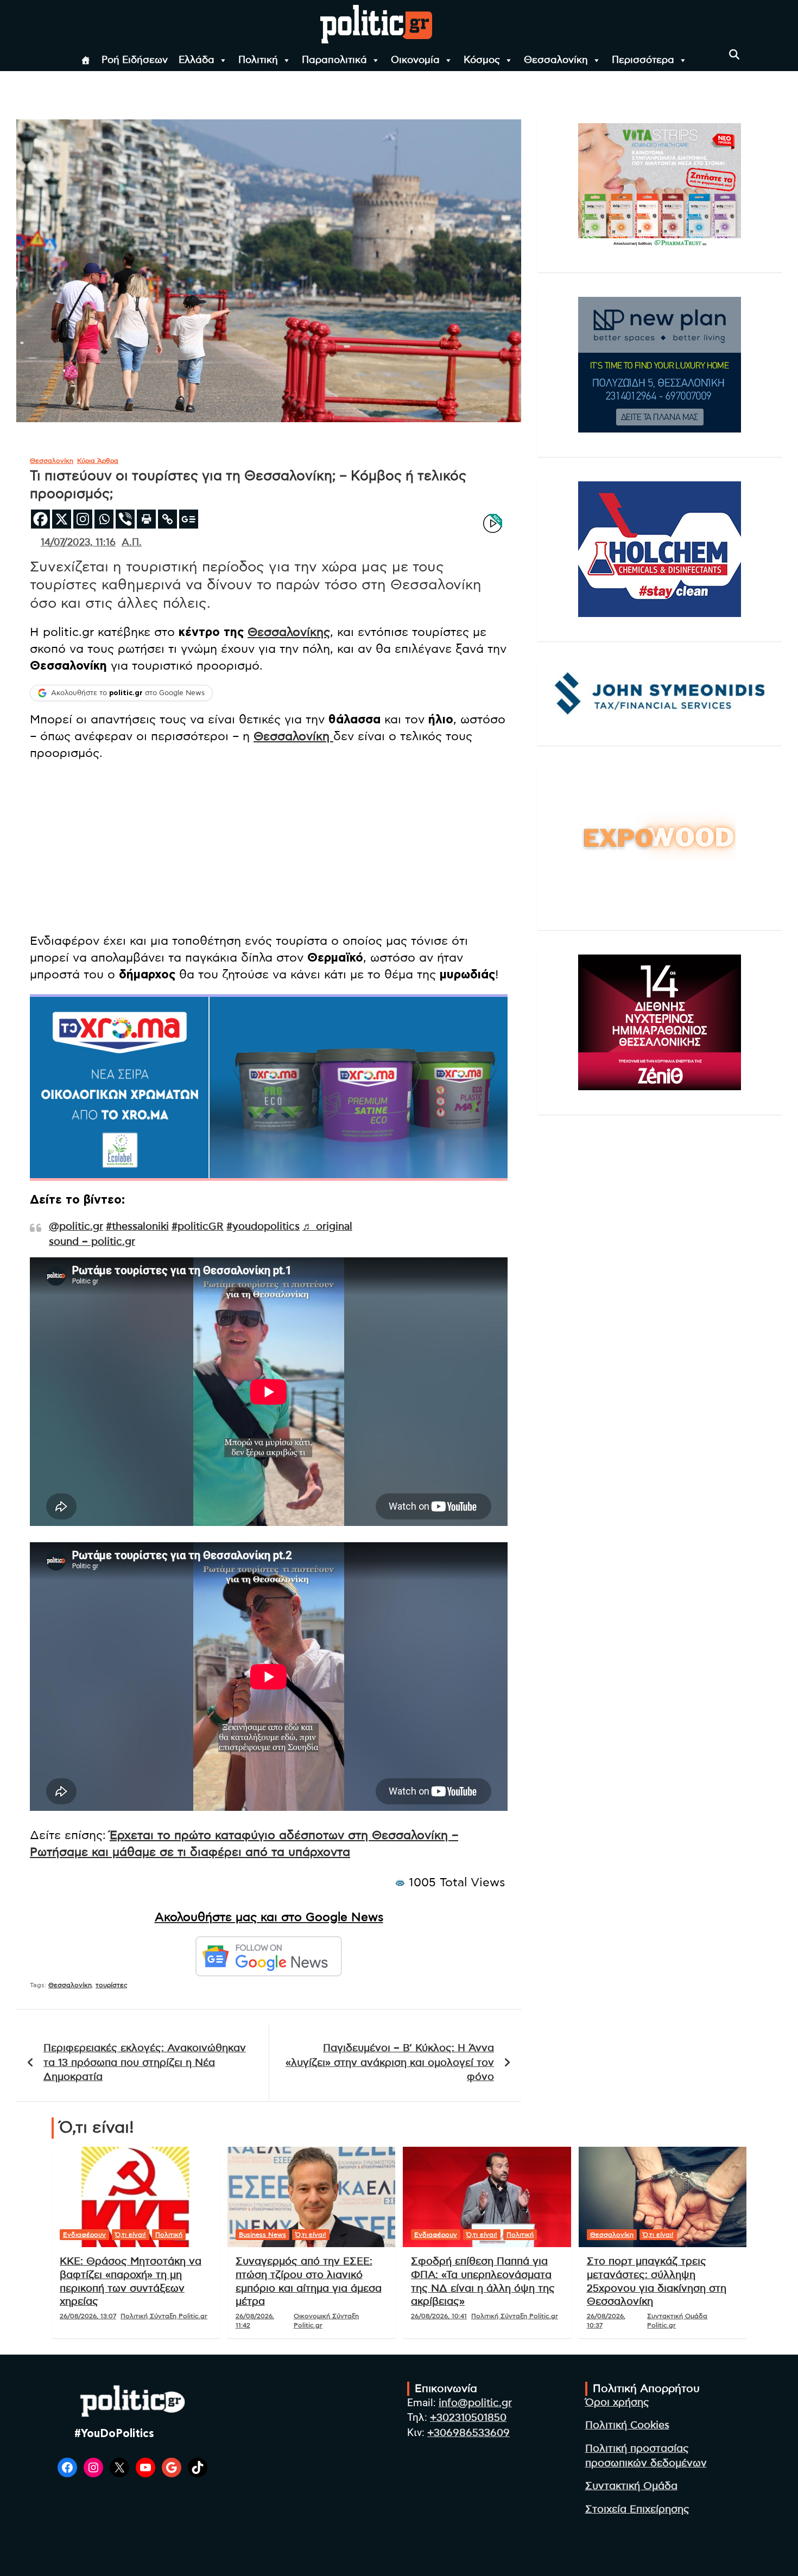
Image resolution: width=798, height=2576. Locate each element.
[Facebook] (40, 519)
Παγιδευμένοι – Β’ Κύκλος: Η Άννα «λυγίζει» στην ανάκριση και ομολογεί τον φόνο (390, 2063)
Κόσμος (482, 60)
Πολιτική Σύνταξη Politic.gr (164, 2316)
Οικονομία (415, 60)
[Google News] (189, 519)
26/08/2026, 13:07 (88, 2316)
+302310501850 (468, 2418)
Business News (262, 2235)
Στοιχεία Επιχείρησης (637, 2510)
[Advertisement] (269, 848)
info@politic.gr (475, 2403)
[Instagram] (83, 519)
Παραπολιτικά (334, 60)
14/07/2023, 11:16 (78, 543)
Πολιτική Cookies (627, 2425)
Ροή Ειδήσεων (135, 60)
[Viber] (125, 519)
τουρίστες (112, 1985)
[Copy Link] (167, 519)
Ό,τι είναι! (131, 2235)
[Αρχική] (86, 60)
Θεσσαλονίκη (556, 60)
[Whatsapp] (104, 519)
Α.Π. (132, 543)
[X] (62, 519)
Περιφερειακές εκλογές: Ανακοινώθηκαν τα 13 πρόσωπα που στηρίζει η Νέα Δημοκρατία (145, 2063)
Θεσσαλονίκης (289, 632)
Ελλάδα (197, 60)
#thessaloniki (137, 1227)
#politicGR (198, 1227)
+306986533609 (468, 2433)
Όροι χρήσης (617, 2403)
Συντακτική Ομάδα (631, 2486)
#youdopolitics (263, 1227)
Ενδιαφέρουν (84, 2235)
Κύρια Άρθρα (98, 461)
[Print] (146, 519)
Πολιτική (258, 60)
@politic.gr (76, 1227)
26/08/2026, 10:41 (439, 2316)
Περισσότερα (643, 60)
